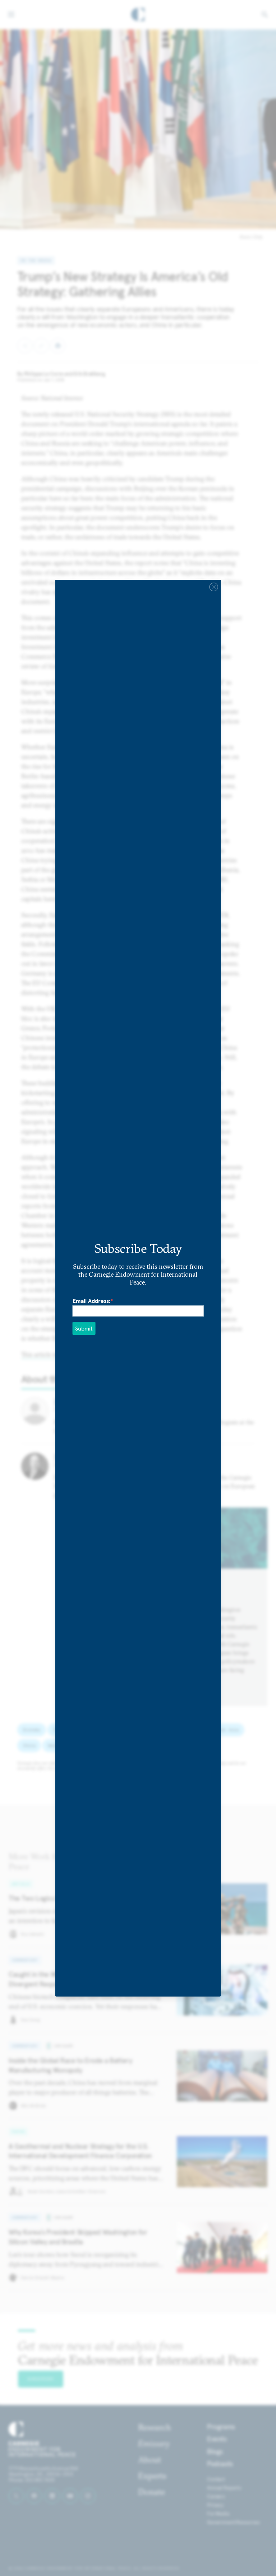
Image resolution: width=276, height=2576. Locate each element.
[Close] (213, 587)
